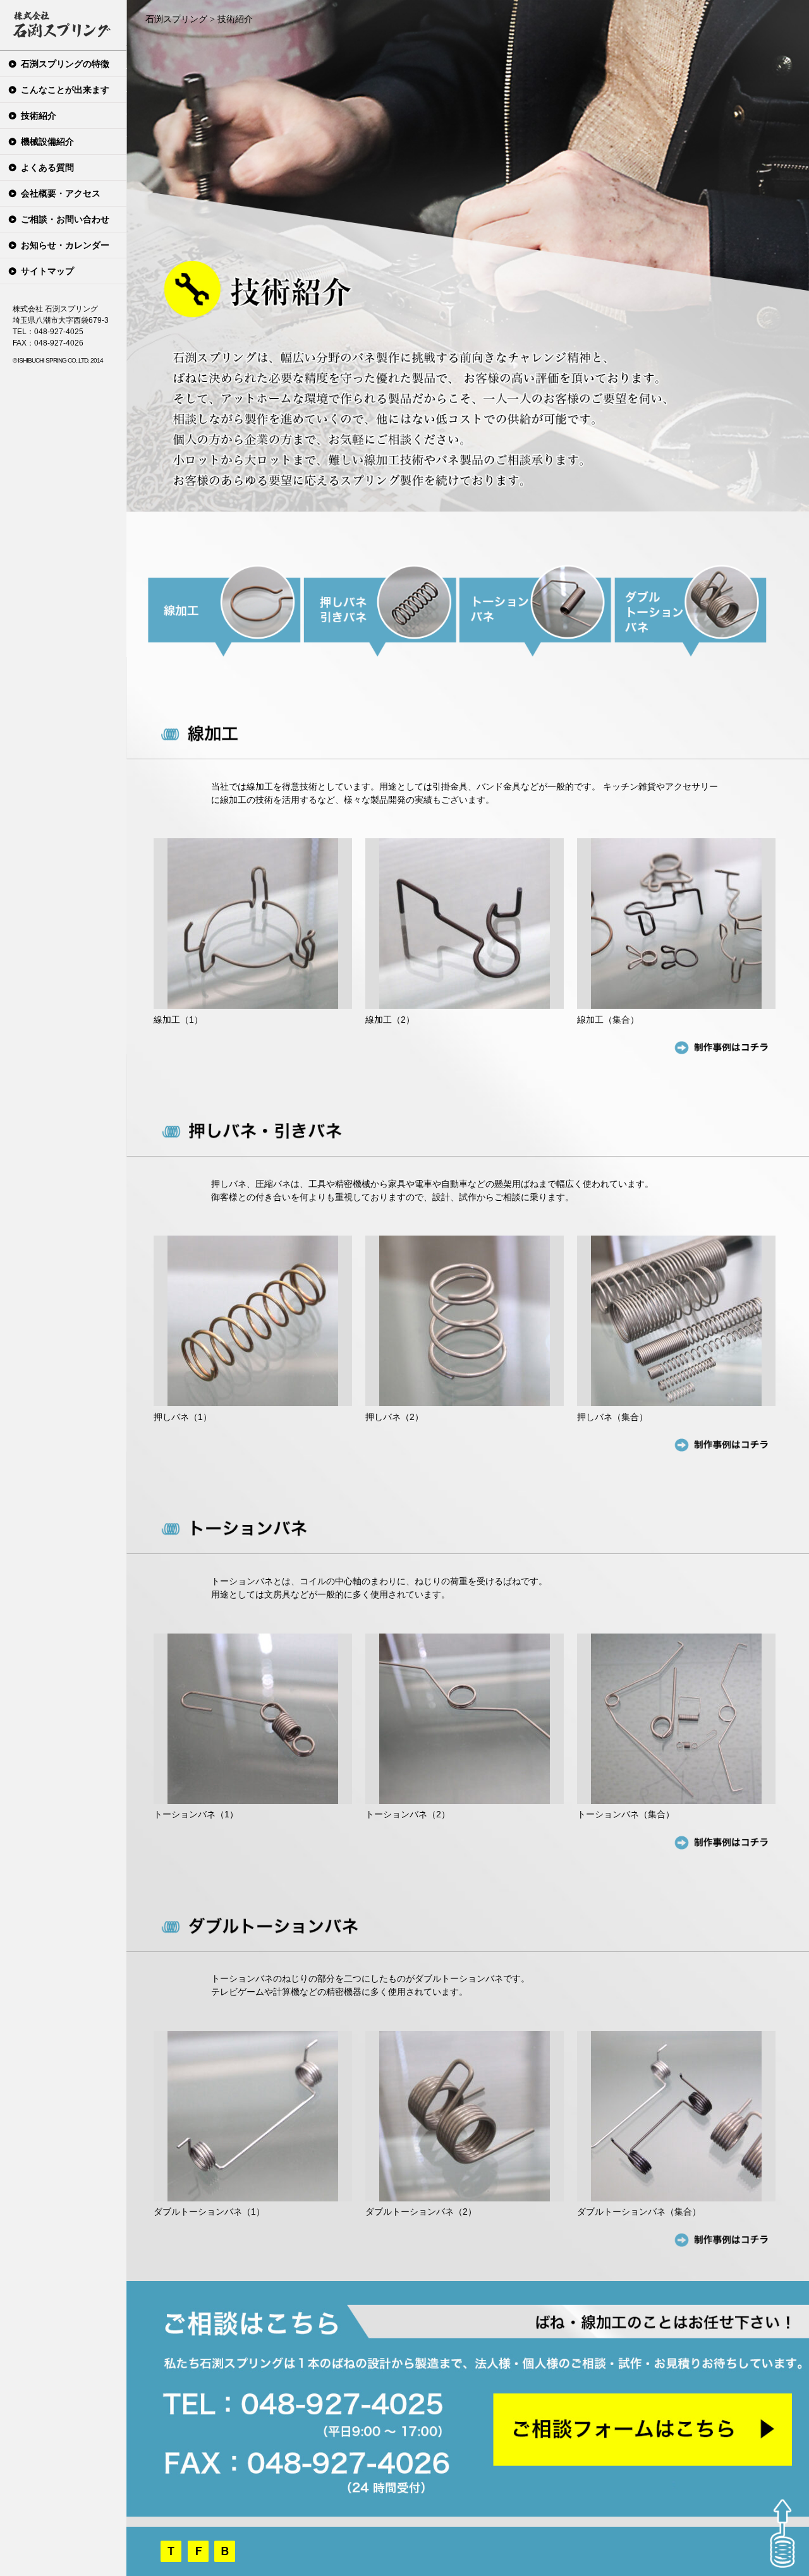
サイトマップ (47, 271)
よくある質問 (47, 167)
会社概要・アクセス (61, 193)
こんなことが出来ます (65, 90)
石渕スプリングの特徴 (65, 64)
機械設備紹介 (47, 141)
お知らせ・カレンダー (65, 245)
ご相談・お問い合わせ (65, 219)
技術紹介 (39, 116)
